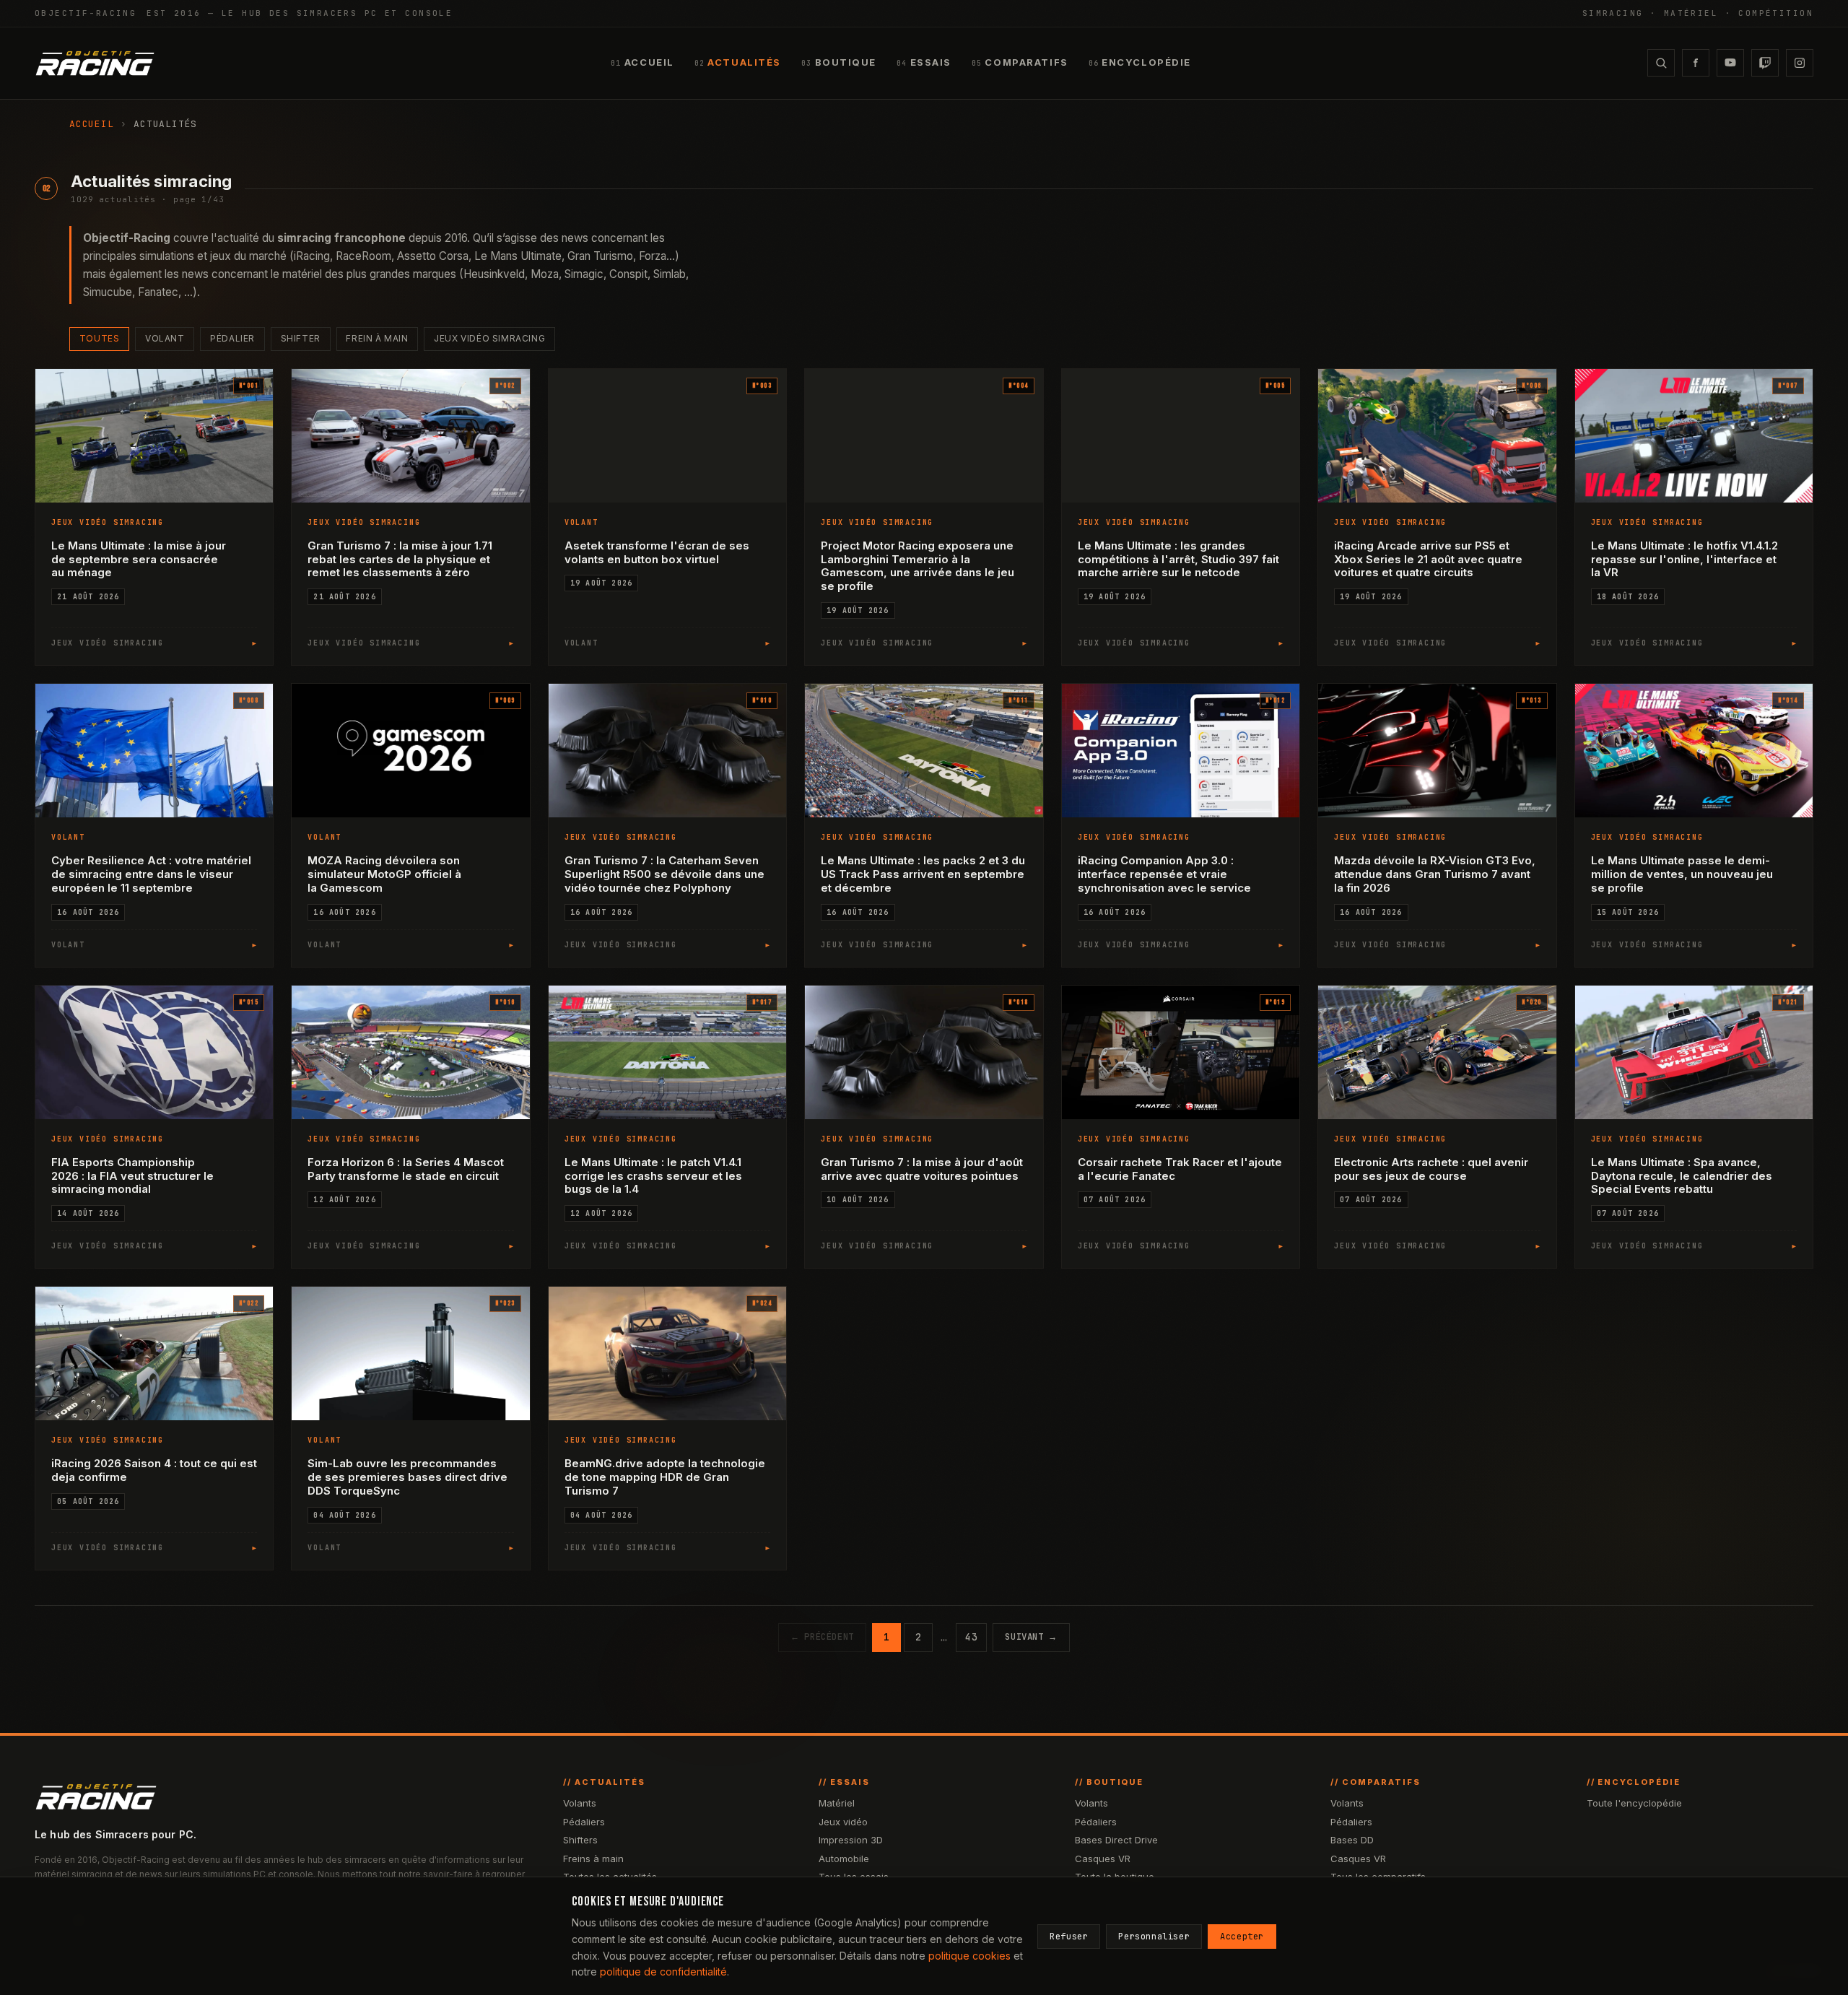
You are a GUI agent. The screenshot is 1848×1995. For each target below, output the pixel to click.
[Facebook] (1696, 63)
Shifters (580, 1840)
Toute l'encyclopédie (1634, 1803)
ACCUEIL (642, 62)
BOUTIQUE (839, 62)
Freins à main (593, 1859)
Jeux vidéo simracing (489, 338)
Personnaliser (1154, 1937)
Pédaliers (584, 1822)
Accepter (1242, 1937)
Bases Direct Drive (1116, 1840)
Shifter (301, 338)
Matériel (837, 1803)
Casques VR (1103, 1859)
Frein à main (377, 338)
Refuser (1069, 1937)
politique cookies (969, 1956)
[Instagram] (1800, 63)
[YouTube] (1730, 63)
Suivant (1031, 1637)
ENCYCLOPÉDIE (1140, 62)
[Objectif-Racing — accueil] (95, 63)
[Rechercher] (1661, 63)
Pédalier (232, 338)
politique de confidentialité (663, 1972)
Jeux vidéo (843, 1822)
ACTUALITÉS (738, 62)
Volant (165, 338)
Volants (580, 1803)
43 (971, 1637)
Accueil (91, 124)
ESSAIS (924, 62)
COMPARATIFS (1020, 62)
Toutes (100, 338)
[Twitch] (1765, 63)
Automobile (844, 1859)
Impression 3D (851, 1840)
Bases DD (1352, 1840)
